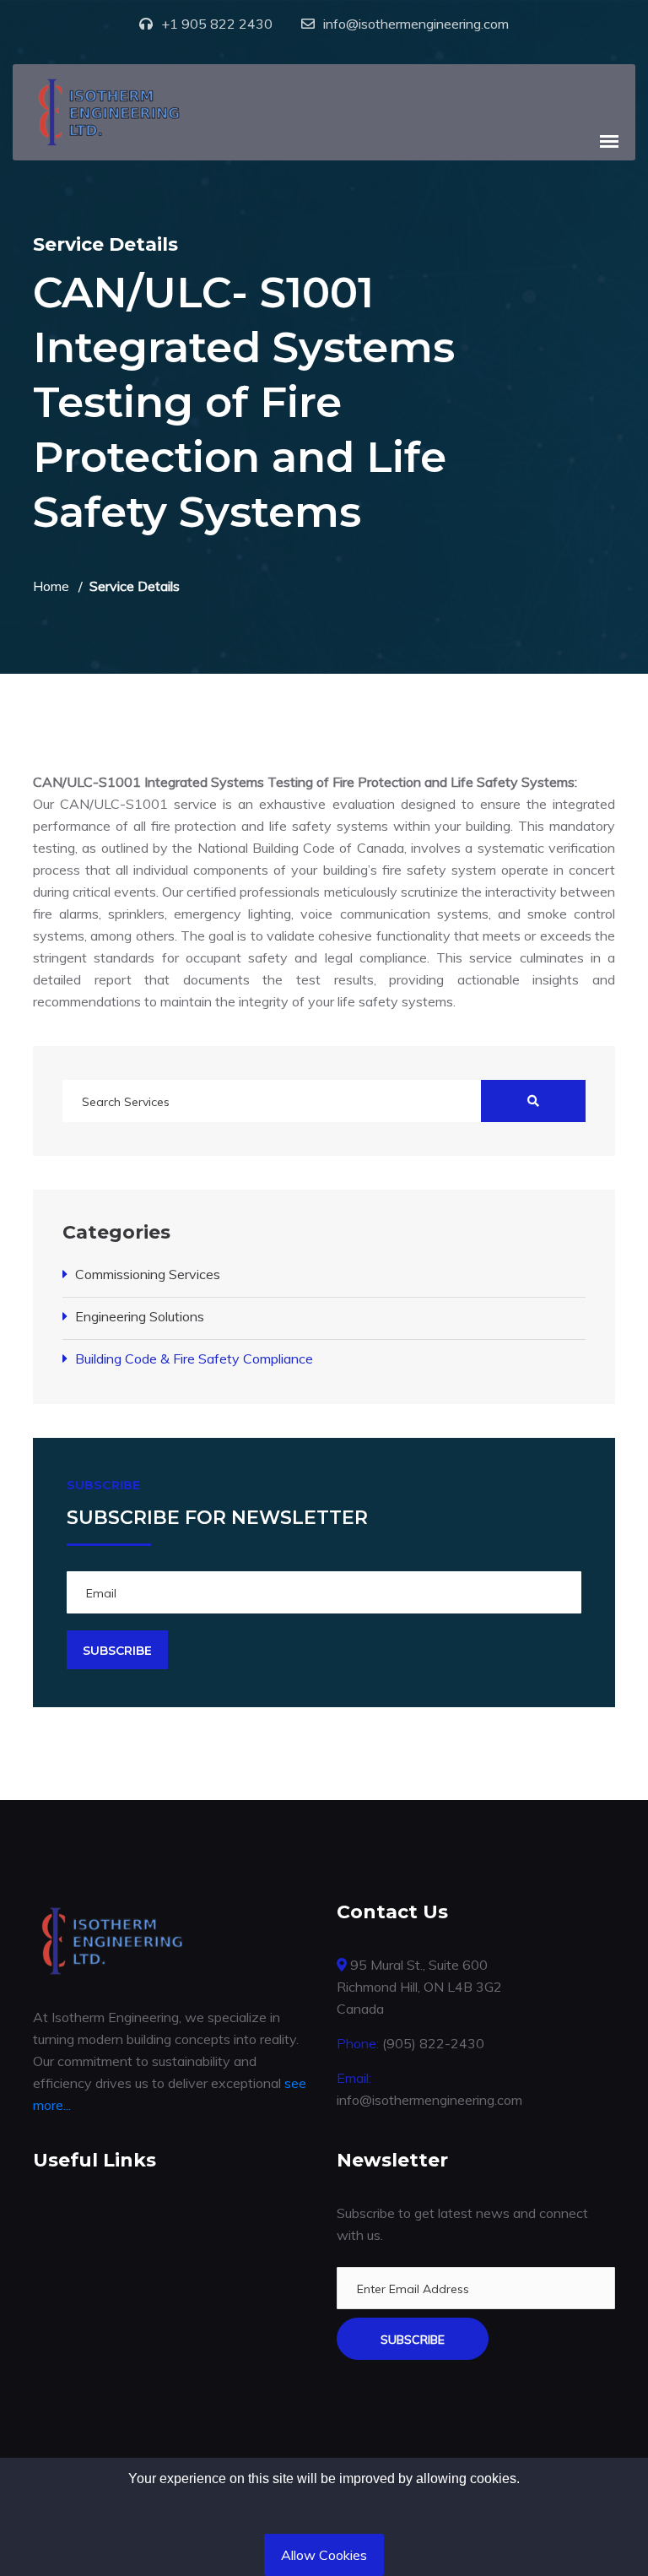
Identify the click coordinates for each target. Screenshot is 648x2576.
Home (51, 586)
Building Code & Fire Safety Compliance (194, 1359)
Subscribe (413, 2340)
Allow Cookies (324, 2555)
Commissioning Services (148, 1274)
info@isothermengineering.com (416, 24)
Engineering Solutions (140, 1316)
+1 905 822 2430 (217, 24)
